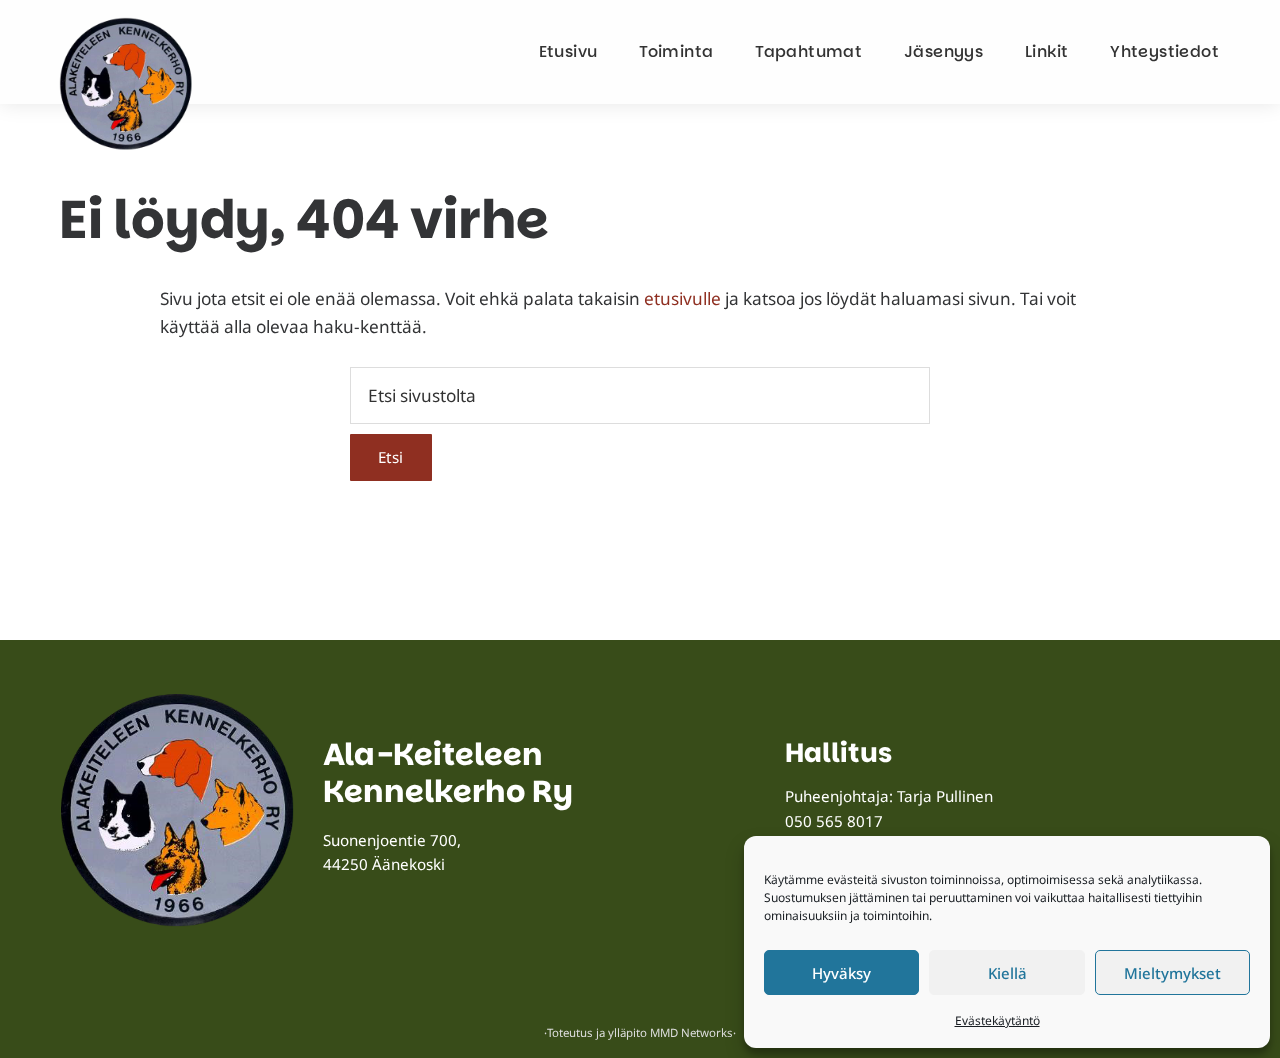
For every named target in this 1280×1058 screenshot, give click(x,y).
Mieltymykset (1172, 973)
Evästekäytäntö (997, 1020)
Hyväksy (841, 973)
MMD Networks (691, 1032)
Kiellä (1007, 973)
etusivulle (682, 298)
